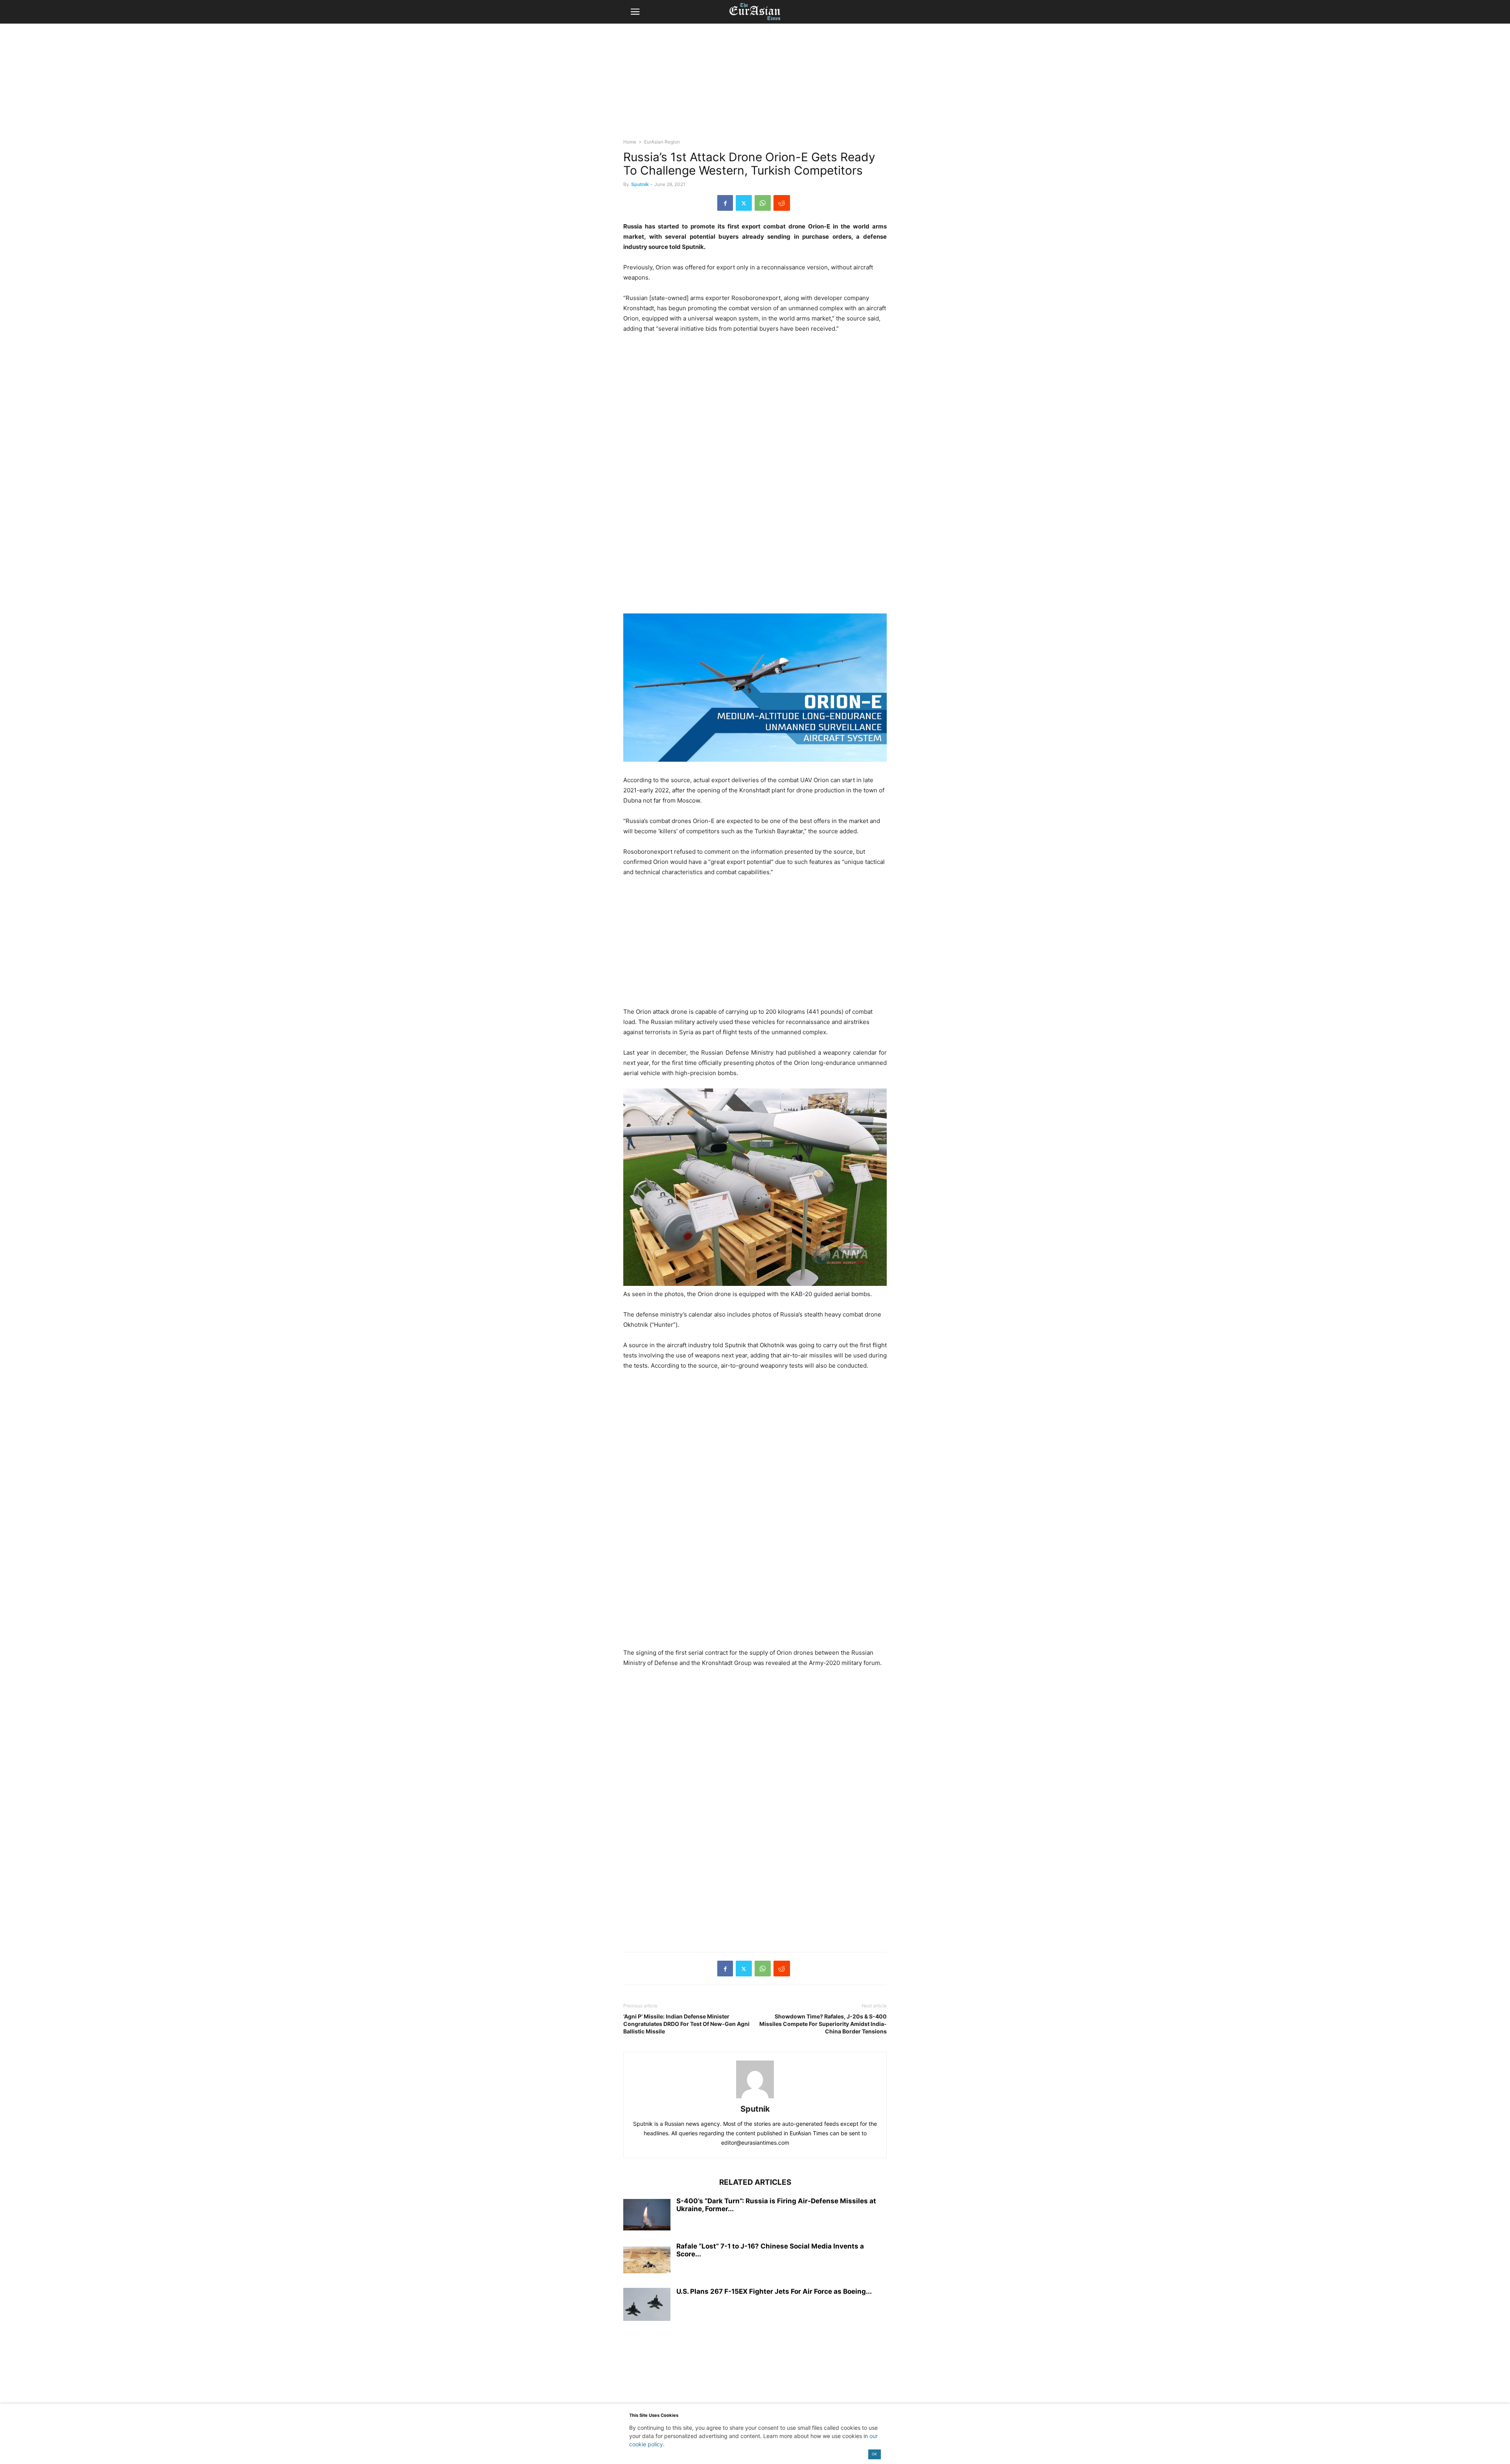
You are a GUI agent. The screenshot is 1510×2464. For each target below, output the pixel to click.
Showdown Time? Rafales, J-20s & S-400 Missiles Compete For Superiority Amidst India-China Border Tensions (823, 2024)
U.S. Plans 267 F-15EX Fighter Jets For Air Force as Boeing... (774, 2291)
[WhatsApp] (763, 203)
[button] (635, 12)
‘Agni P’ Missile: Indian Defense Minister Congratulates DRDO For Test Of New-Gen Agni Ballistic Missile (686, 2024)
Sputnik (640, 184)
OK (874, 2454)
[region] (755, 85)
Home (630, 142)
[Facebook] (725, 203)
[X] (744, 203)
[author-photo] (755, 2098)
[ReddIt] (782, 203)
